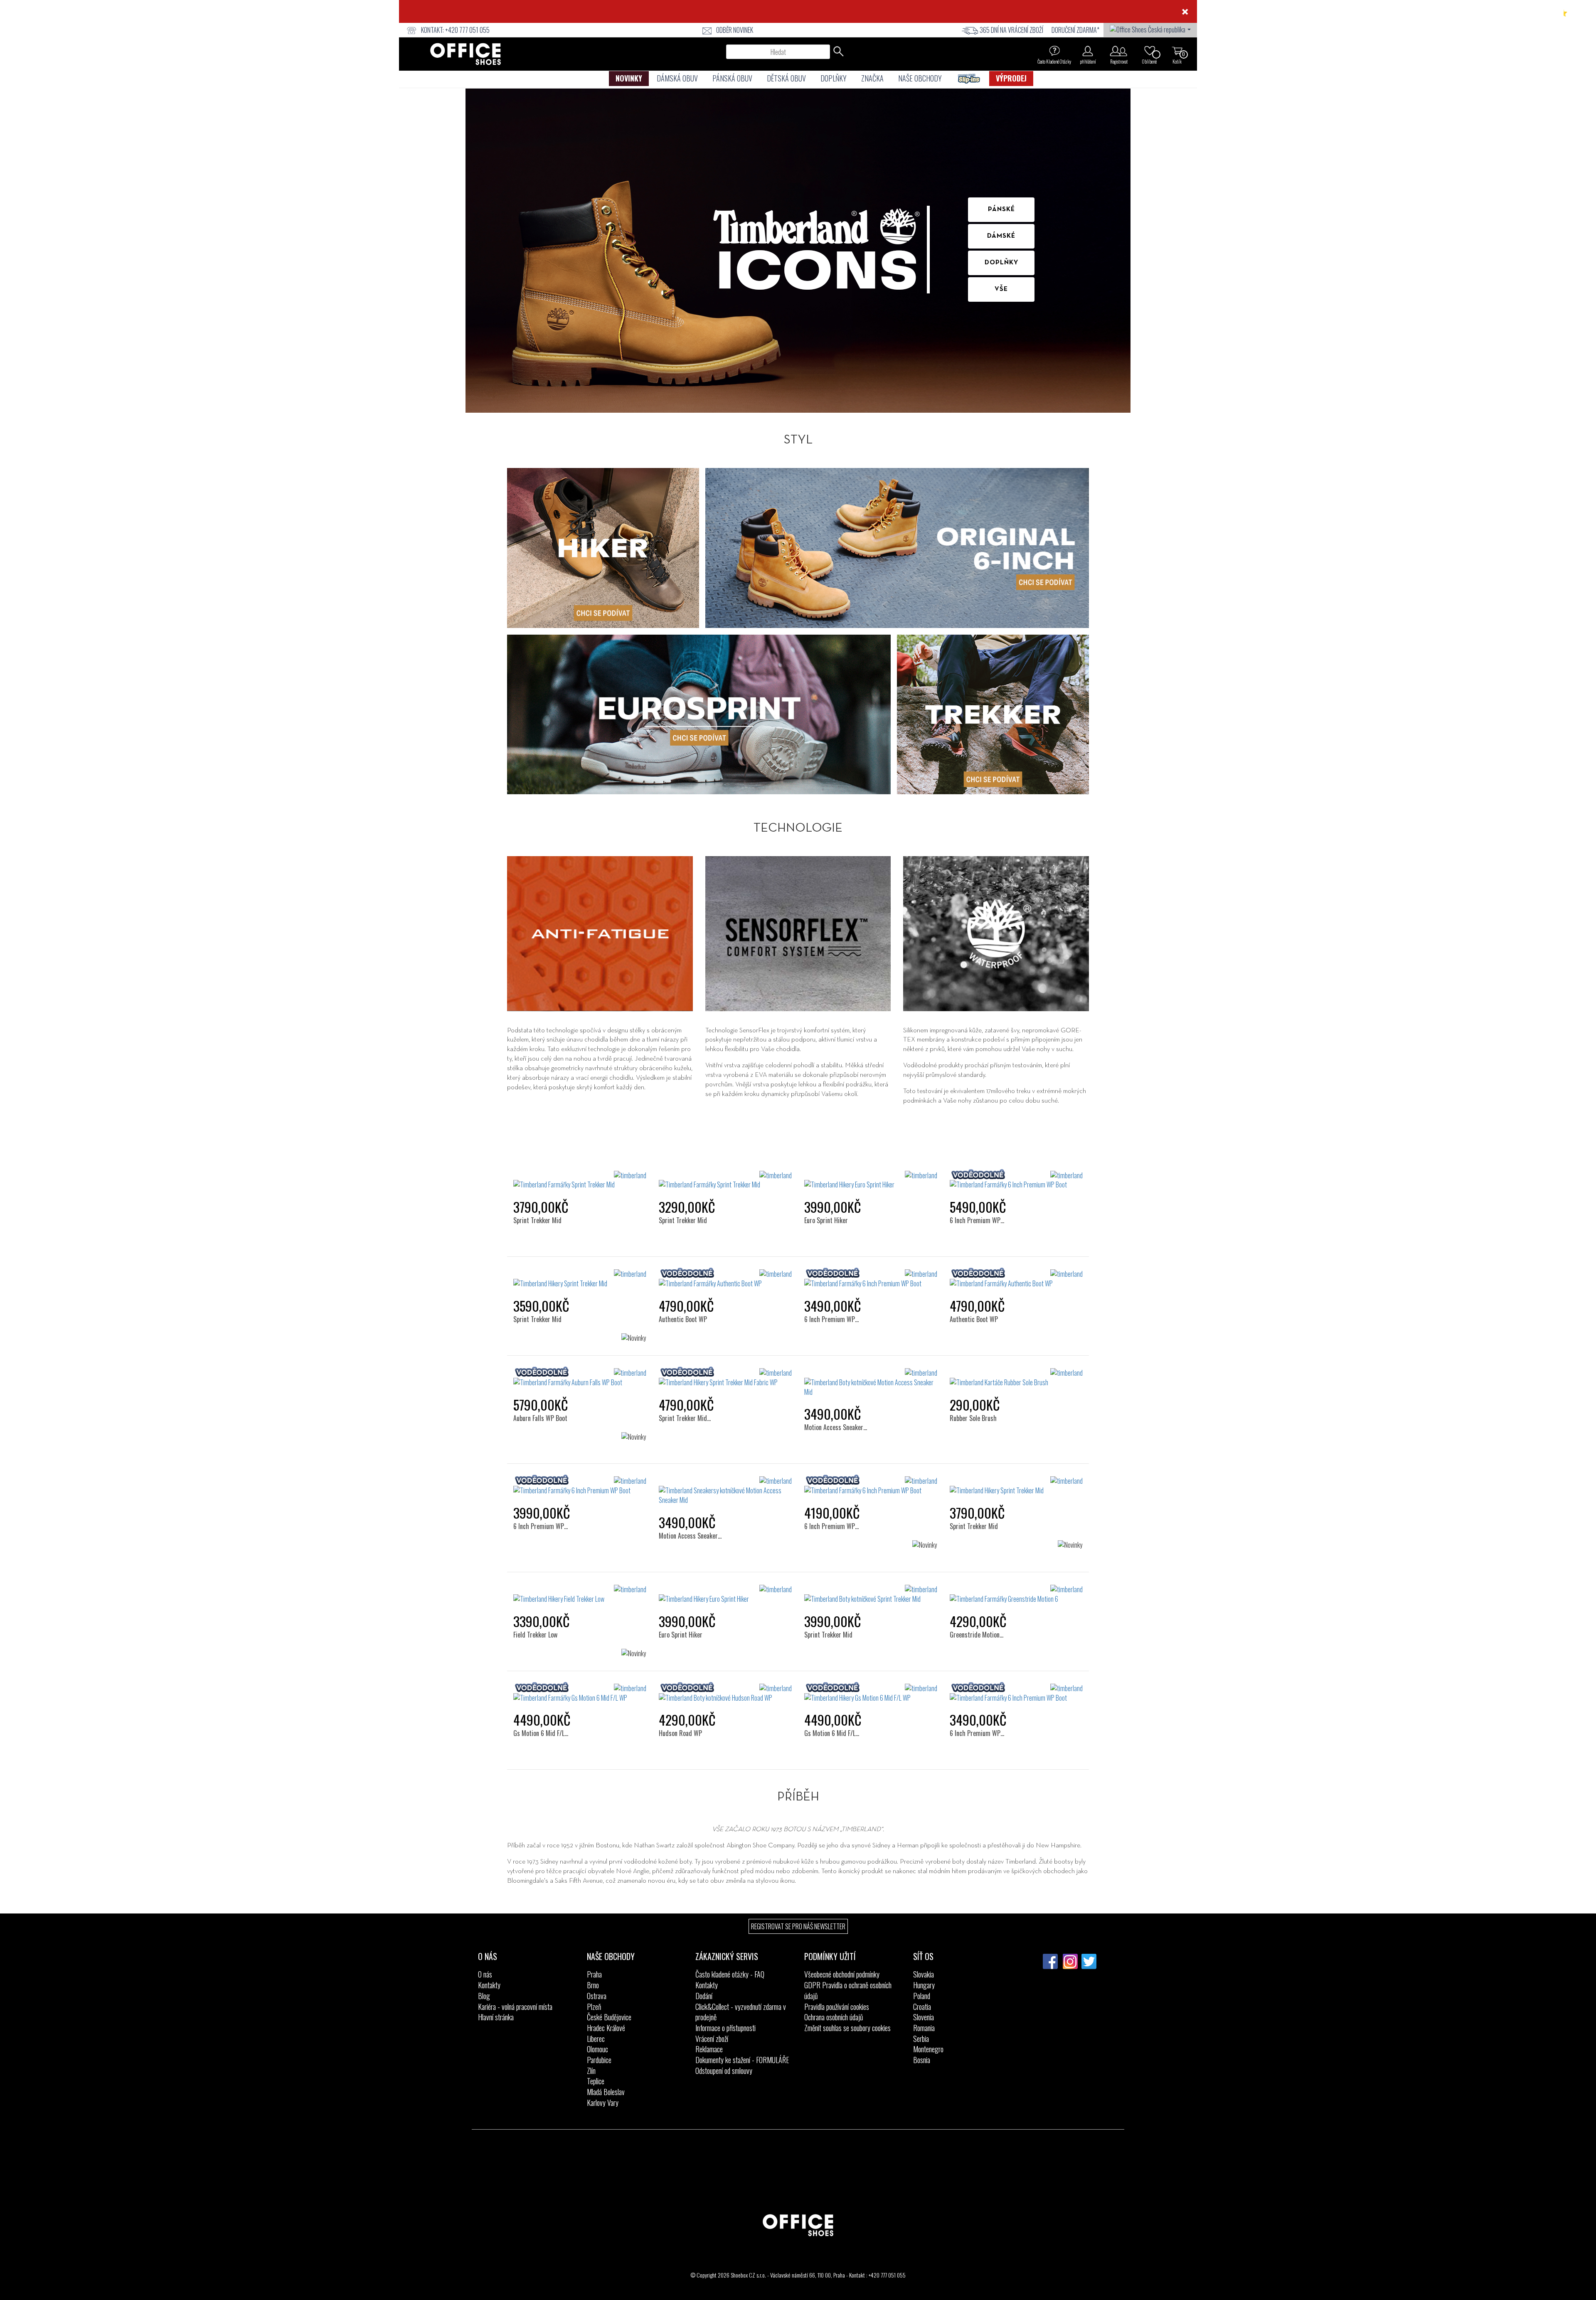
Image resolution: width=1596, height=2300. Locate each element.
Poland (922, 1996)
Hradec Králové (606, 2028)
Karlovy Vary (603, 2103)
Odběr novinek (735, 30)
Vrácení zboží (712, 2039)
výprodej (1011, 78)
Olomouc (597, 2049)
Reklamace (709, 2049)
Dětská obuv (786, 78)
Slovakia (924, 1974)
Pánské (1001, 209)
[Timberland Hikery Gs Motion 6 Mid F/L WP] (871, 1693)
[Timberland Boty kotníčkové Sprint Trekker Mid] (871, 1594)
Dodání (704, 1996)
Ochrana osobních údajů (834, 2017)
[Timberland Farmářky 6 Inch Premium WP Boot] (1016, 1180)
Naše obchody (920, 78)
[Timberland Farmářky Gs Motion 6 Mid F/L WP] (580, 1693)
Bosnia (922, 2060)
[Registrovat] (1119, 51)
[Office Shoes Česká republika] (1150, 29)
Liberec (596, 2039)
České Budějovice (609, 2017)
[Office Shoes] (465, 54)
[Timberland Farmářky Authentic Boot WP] (725, 1279)
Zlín (591, 2071)
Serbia (921, 2039)
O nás (485, 1974)
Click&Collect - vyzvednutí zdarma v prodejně (741, 2012)
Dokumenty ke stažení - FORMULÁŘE (742, 2060)
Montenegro (928, 2049)
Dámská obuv (677, 78)
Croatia (922, 2007)
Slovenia (924, 2017)
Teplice (596, 2081)
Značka (872, 78)
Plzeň (594, 2007)
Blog (484, 1996)
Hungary (924, 1985)
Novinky (629, 78)
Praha (594, 1974)
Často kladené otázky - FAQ (730, 1974)
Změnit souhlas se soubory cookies (847, 2028)
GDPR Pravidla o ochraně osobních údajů (848, 1990)
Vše (1001, 289)
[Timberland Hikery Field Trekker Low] (580, 1594)
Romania (924, 2028)
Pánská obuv (732, 78)
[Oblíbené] (1150, 51)
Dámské (1001, 236)
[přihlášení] (1088, 51)
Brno (593, 1985)
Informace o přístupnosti (725, 2028)
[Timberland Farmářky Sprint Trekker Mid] (580, 1180)
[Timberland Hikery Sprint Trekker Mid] (580, 1279)
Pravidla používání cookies (837, 2007)
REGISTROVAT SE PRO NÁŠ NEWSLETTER (798, 1926)
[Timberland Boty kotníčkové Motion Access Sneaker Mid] (871, 1383)
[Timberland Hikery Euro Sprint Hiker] (871, 1180)
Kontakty (489, 1985)
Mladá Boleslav (606, 2092)
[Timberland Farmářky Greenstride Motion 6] (1016, 1594)
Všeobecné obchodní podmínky (842, 1974)
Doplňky (834, 78)
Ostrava (597, 1996)
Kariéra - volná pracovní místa (515, 2007)
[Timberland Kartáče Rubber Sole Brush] (1016, 1378)
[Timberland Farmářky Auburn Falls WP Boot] (580, 1378)
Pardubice (599, 2060)
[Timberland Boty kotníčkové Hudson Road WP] (725, 1693)
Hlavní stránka (496, 2017)
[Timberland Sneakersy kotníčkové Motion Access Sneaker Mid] (725, 1491)
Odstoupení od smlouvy (724, 2071)
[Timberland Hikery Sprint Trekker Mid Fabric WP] (725, 1378)
